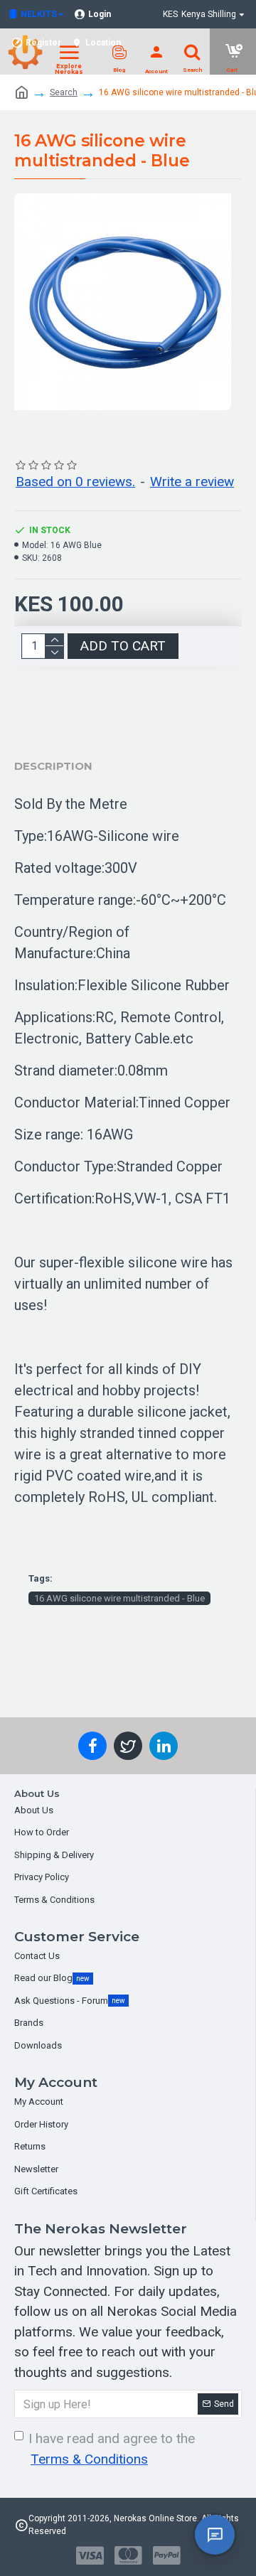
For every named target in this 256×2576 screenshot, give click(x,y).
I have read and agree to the (112, 2449)
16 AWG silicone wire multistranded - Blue (119, 1598)
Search (64, 92)
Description (53, 766)
